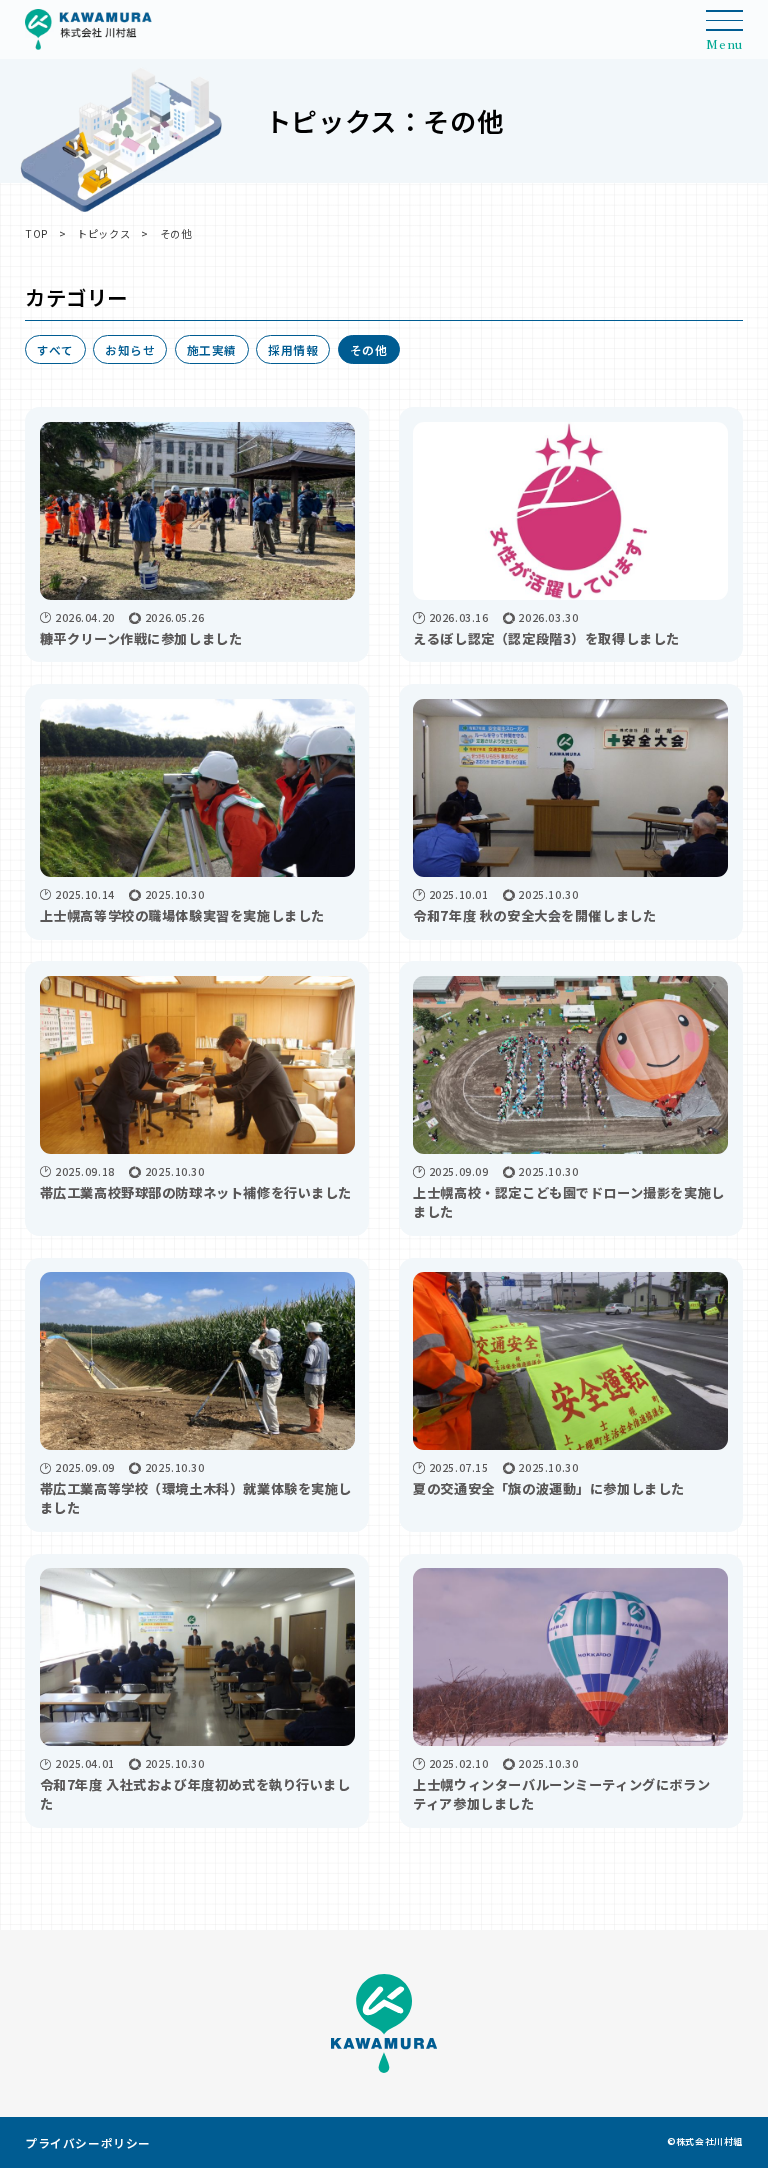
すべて (55, 349)
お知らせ (130, 349)
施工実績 (212, 349)
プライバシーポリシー (88, 2142)
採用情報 (293, 349)
